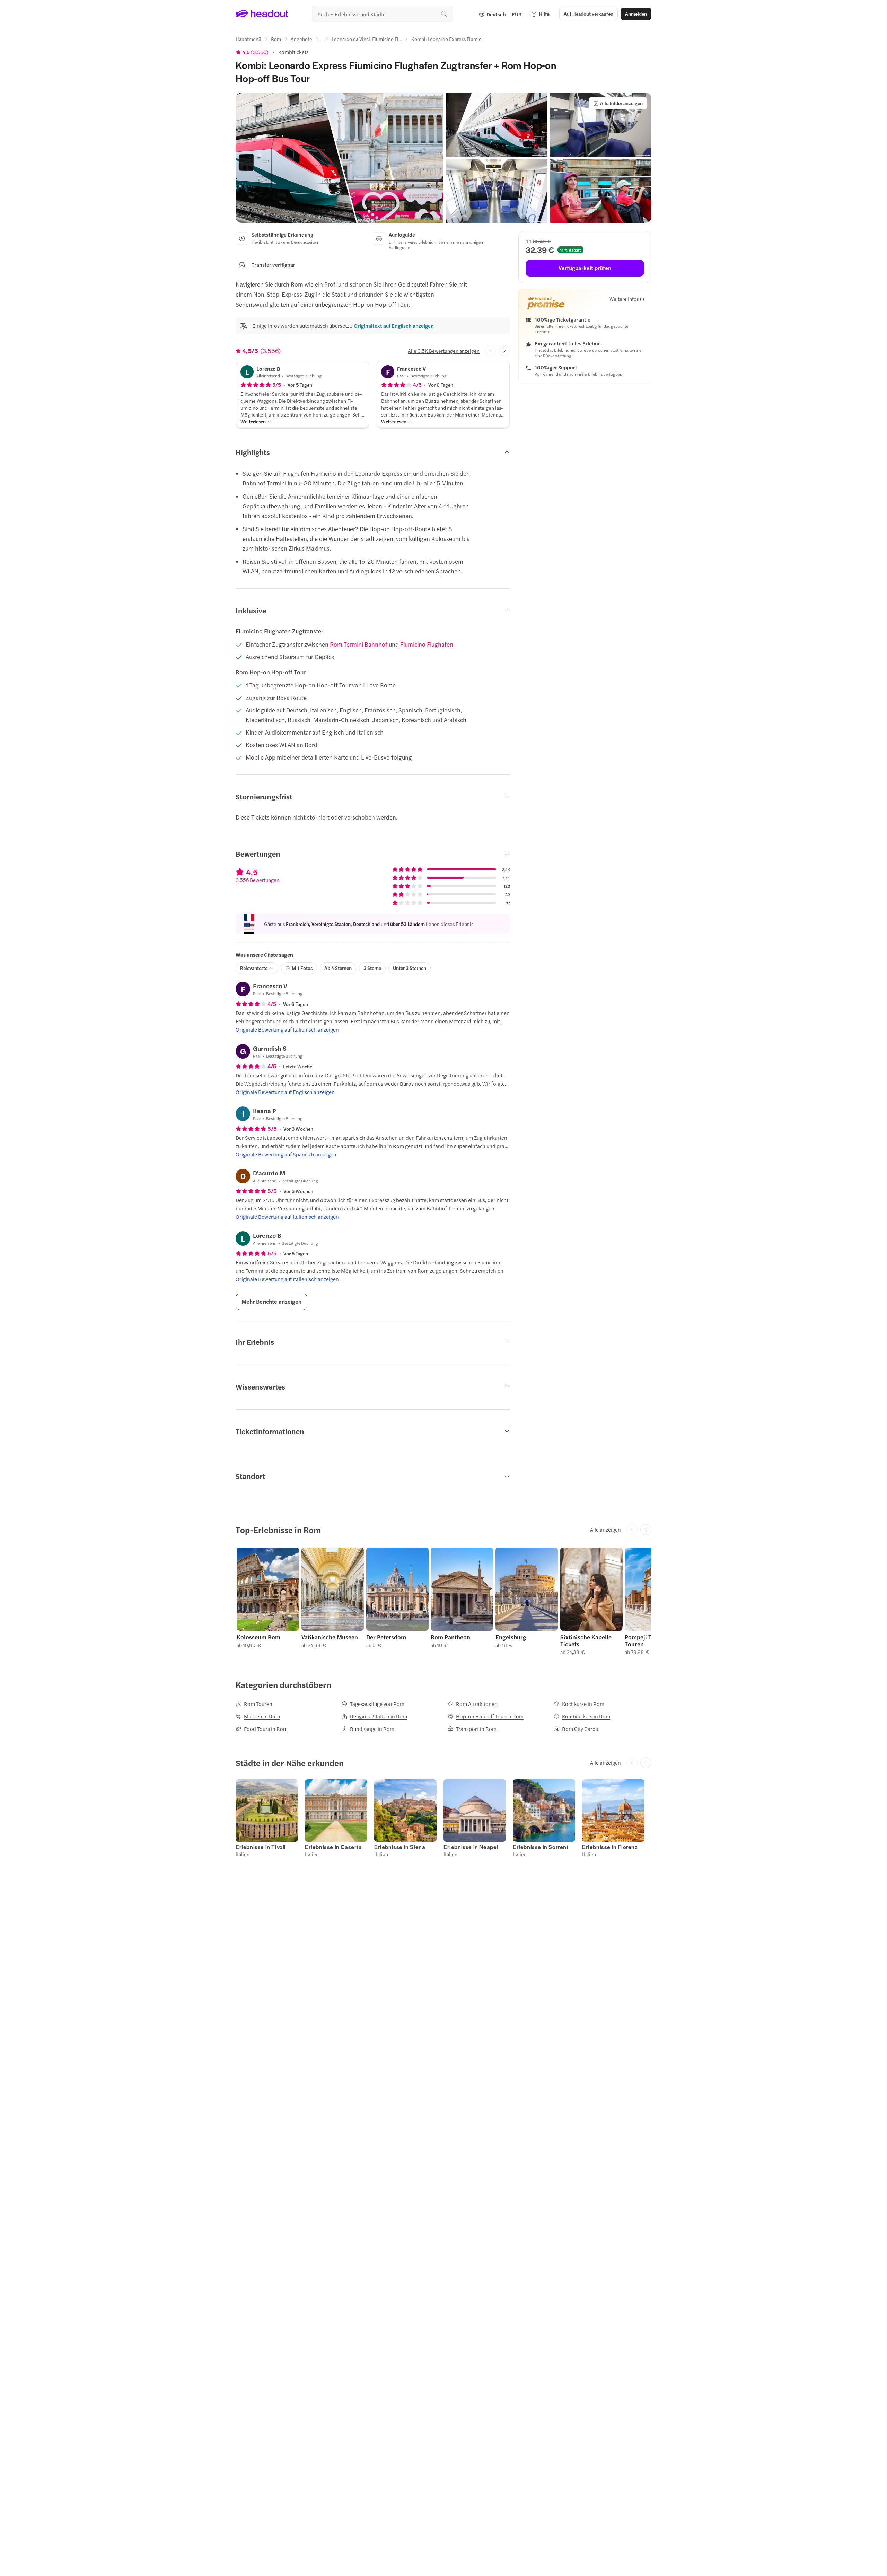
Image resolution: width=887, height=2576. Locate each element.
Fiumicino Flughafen (427, 644)
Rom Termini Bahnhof (359, 644)
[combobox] (383, 14)
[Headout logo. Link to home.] (262, 14)
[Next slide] (504, 351)
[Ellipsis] (322, 41)
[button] (340, 158)
